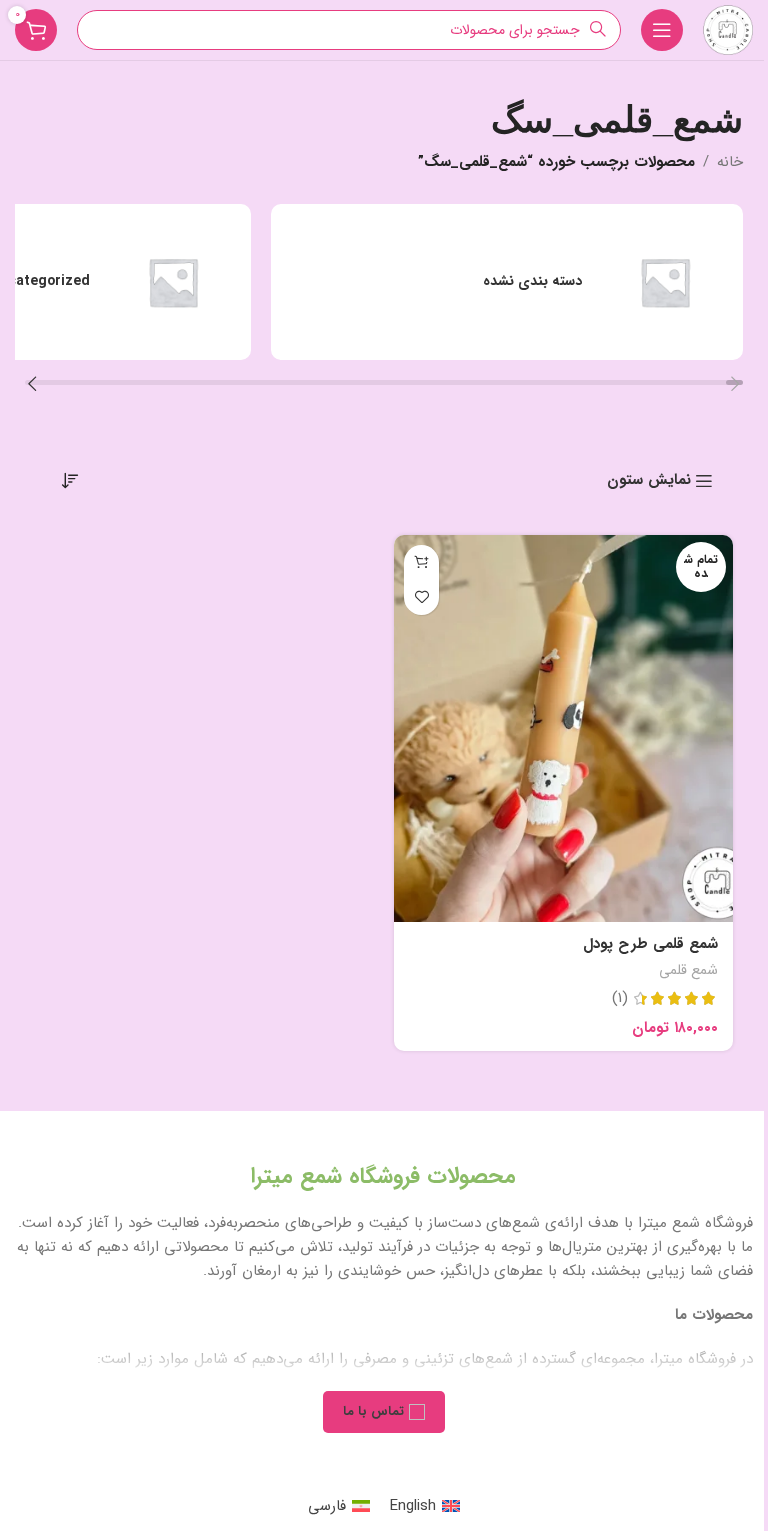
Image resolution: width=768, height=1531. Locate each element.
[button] (735, 387)
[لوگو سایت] (728, 29)
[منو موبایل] (662, 30)
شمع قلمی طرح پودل (650, 944)
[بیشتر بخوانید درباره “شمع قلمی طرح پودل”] (421, 562)
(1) (620, 998)
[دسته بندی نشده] (507, 282)
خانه (730, 162)
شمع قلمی (688, 970)
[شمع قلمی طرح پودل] (563, 728)
